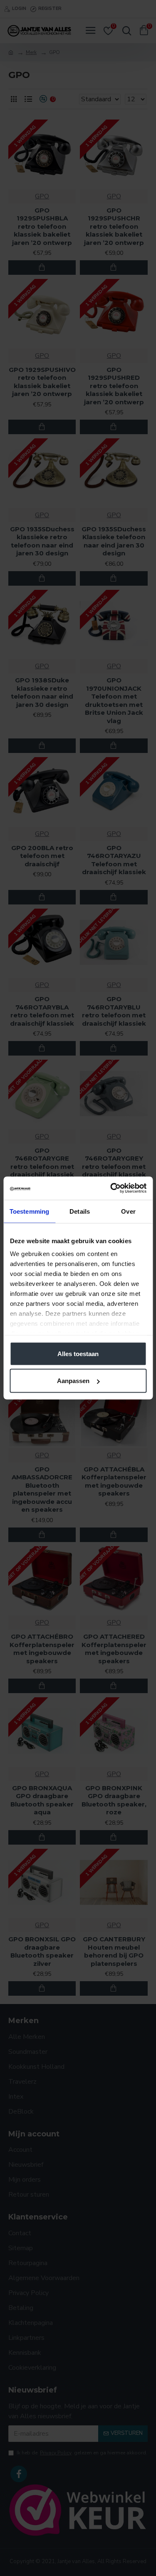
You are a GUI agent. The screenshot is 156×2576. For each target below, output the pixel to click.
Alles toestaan (78, 1353)
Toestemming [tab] (29, 1211)
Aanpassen (73, 1381)
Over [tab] (128, 1211)
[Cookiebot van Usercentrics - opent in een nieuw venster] (111, 1188)
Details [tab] (80, 1211)
